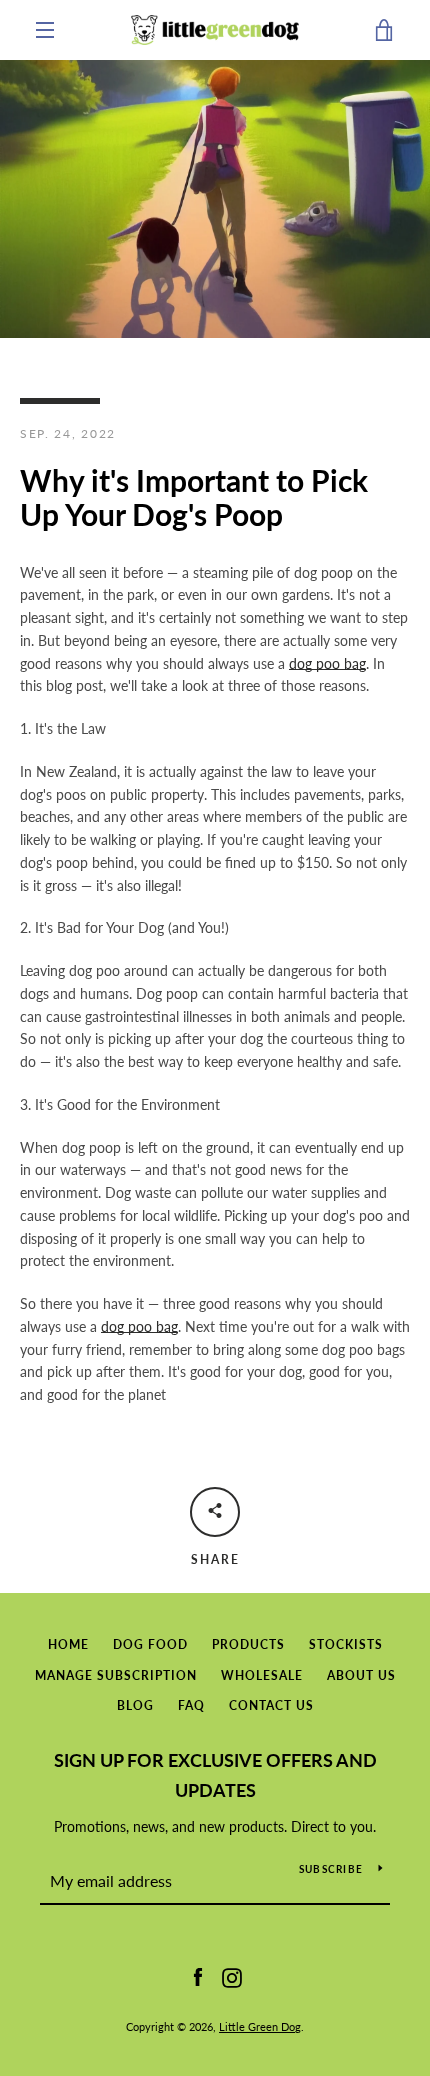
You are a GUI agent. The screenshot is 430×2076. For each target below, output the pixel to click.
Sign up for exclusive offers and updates (215, 1775)
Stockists (346, 1644)
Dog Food (150, 1644)
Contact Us (271, 1705)
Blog (135, 1705)
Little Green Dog (260, 2026)
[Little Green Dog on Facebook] (198, 1975)
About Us (361, 1675)
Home (68, 1644)
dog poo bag (327, 663)
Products (248, 1644)
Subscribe (331, 1869)
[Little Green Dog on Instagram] (232, 1975)
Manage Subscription (116, 1675)
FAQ (191, 1705)
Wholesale (262, 1675)
